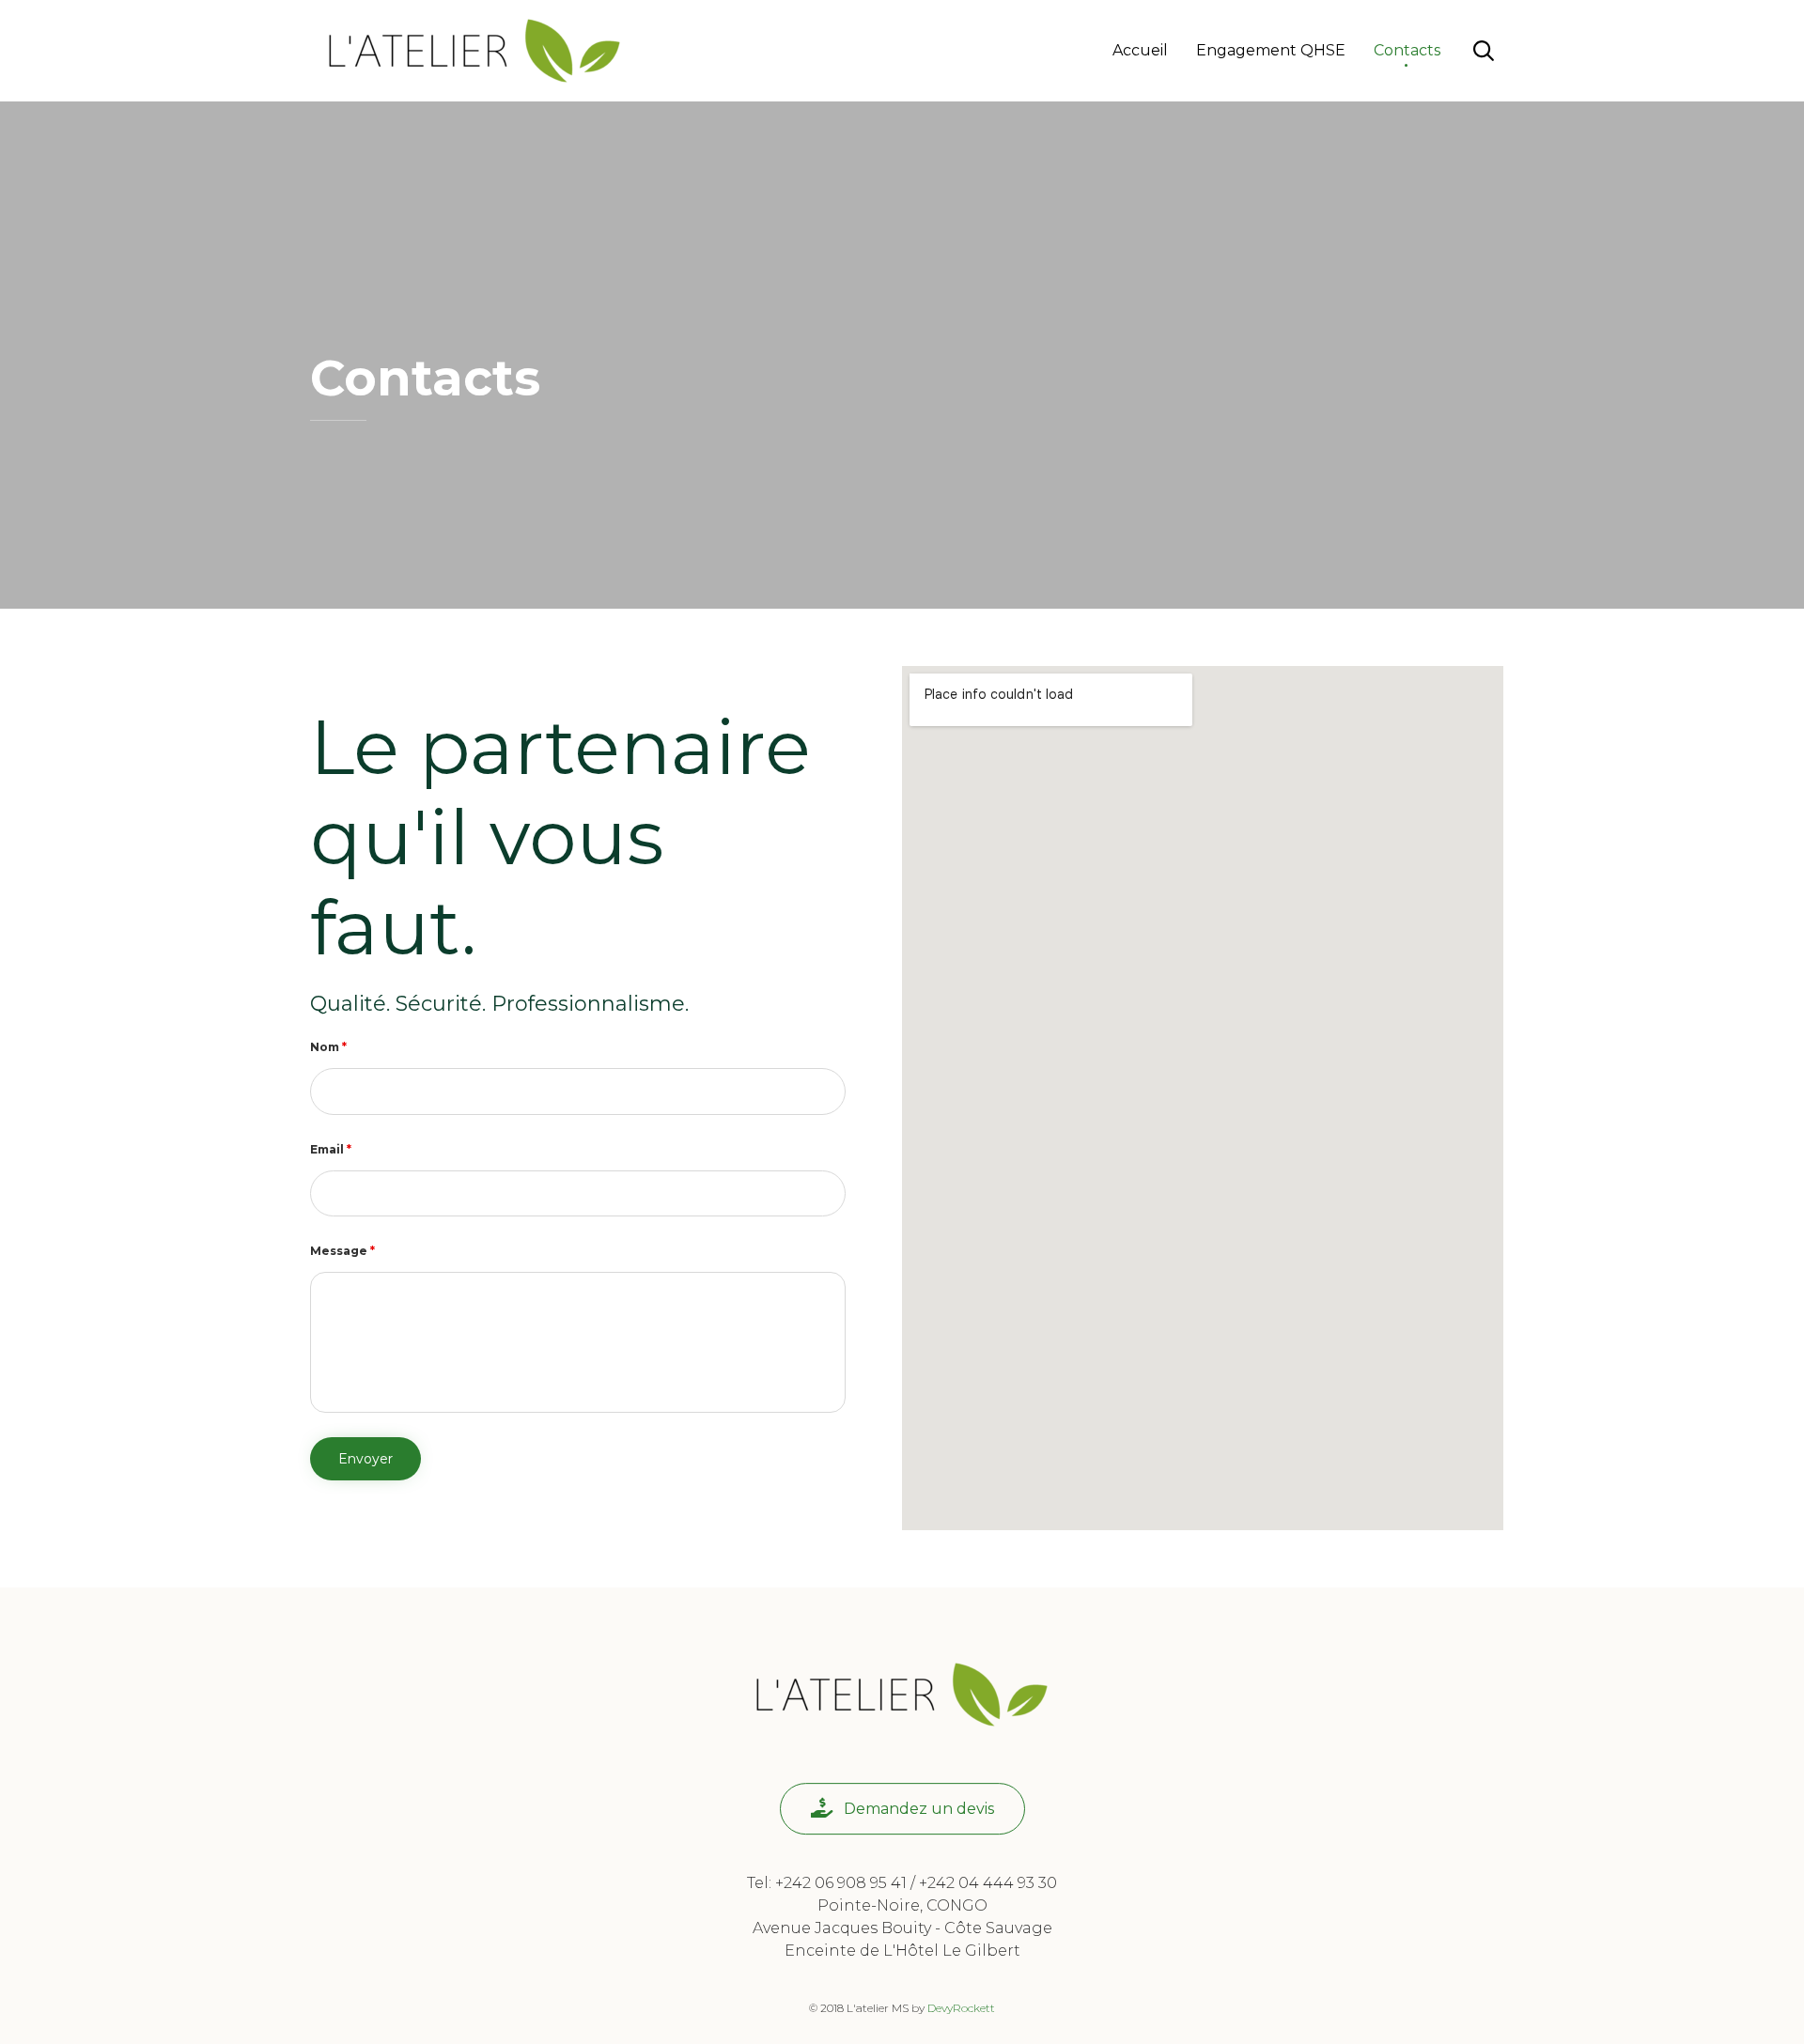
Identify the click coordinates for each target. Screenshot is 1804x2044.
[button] (902, 1809)
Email (331, 1149)
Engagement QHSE (1271, 50)
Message (342, 1251)
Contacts (1407, 50)
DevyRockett (961, 2008)
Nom (328, 1047)
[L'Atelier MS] (474, 51)
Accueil (1140, 50)
